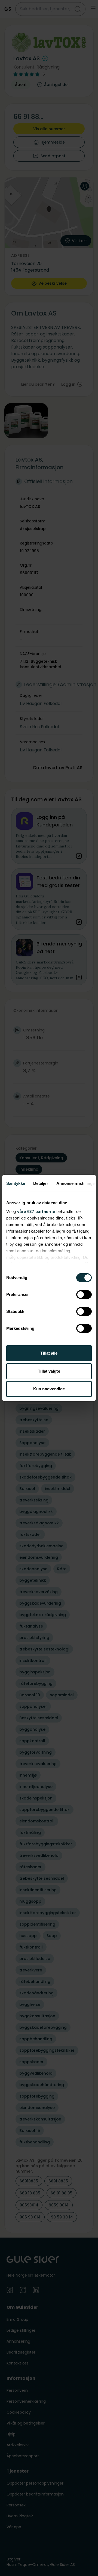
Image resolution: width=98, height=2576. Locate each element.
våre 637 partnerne (36, 1211)
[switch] (84, 1295)
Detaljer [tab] (41, 1183)
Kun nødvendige (49, 1389)
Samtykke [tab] (16, 1183)
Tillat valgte (49, 1371)
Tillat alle (49, 1353)
